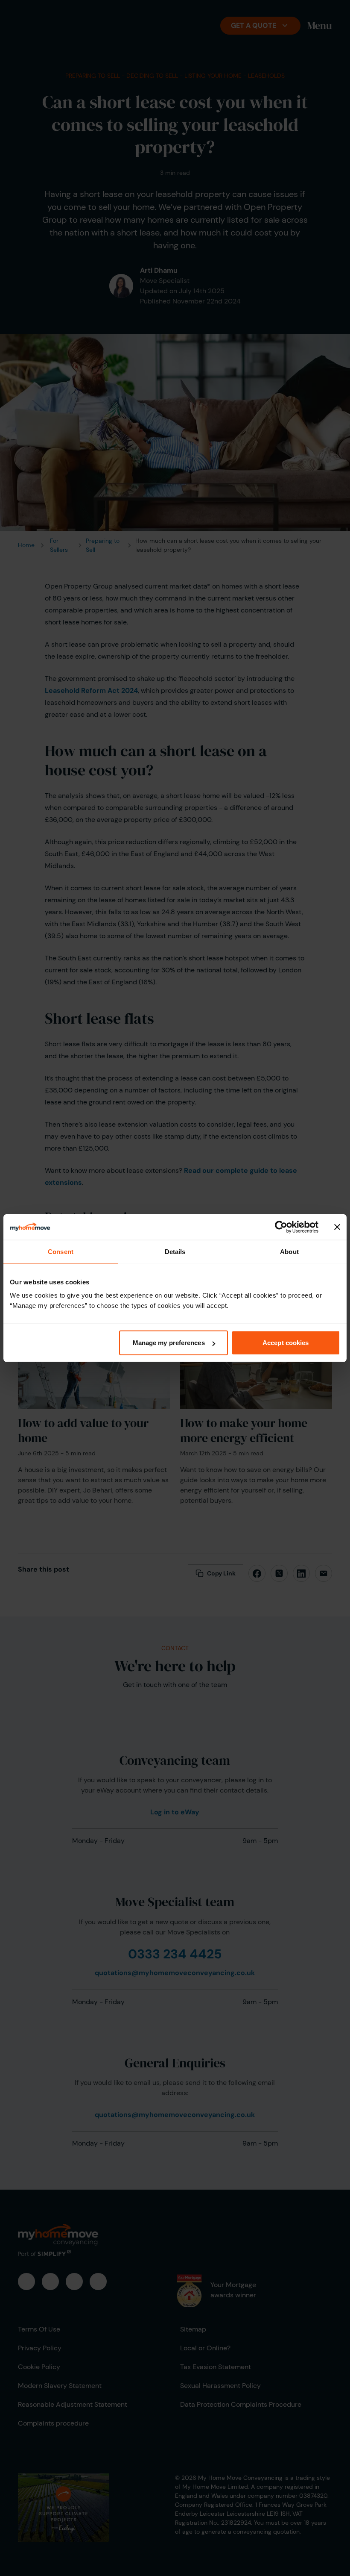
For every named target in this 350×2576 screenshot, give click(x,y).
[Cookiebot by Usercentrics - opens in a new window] (281, 1227)
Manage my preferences (169, 1343)
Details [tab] (175, 1251)
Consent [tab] (61, 1251)
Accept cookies (286, 1343)
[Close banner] (337, 1227)
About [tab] (289, 1251)
